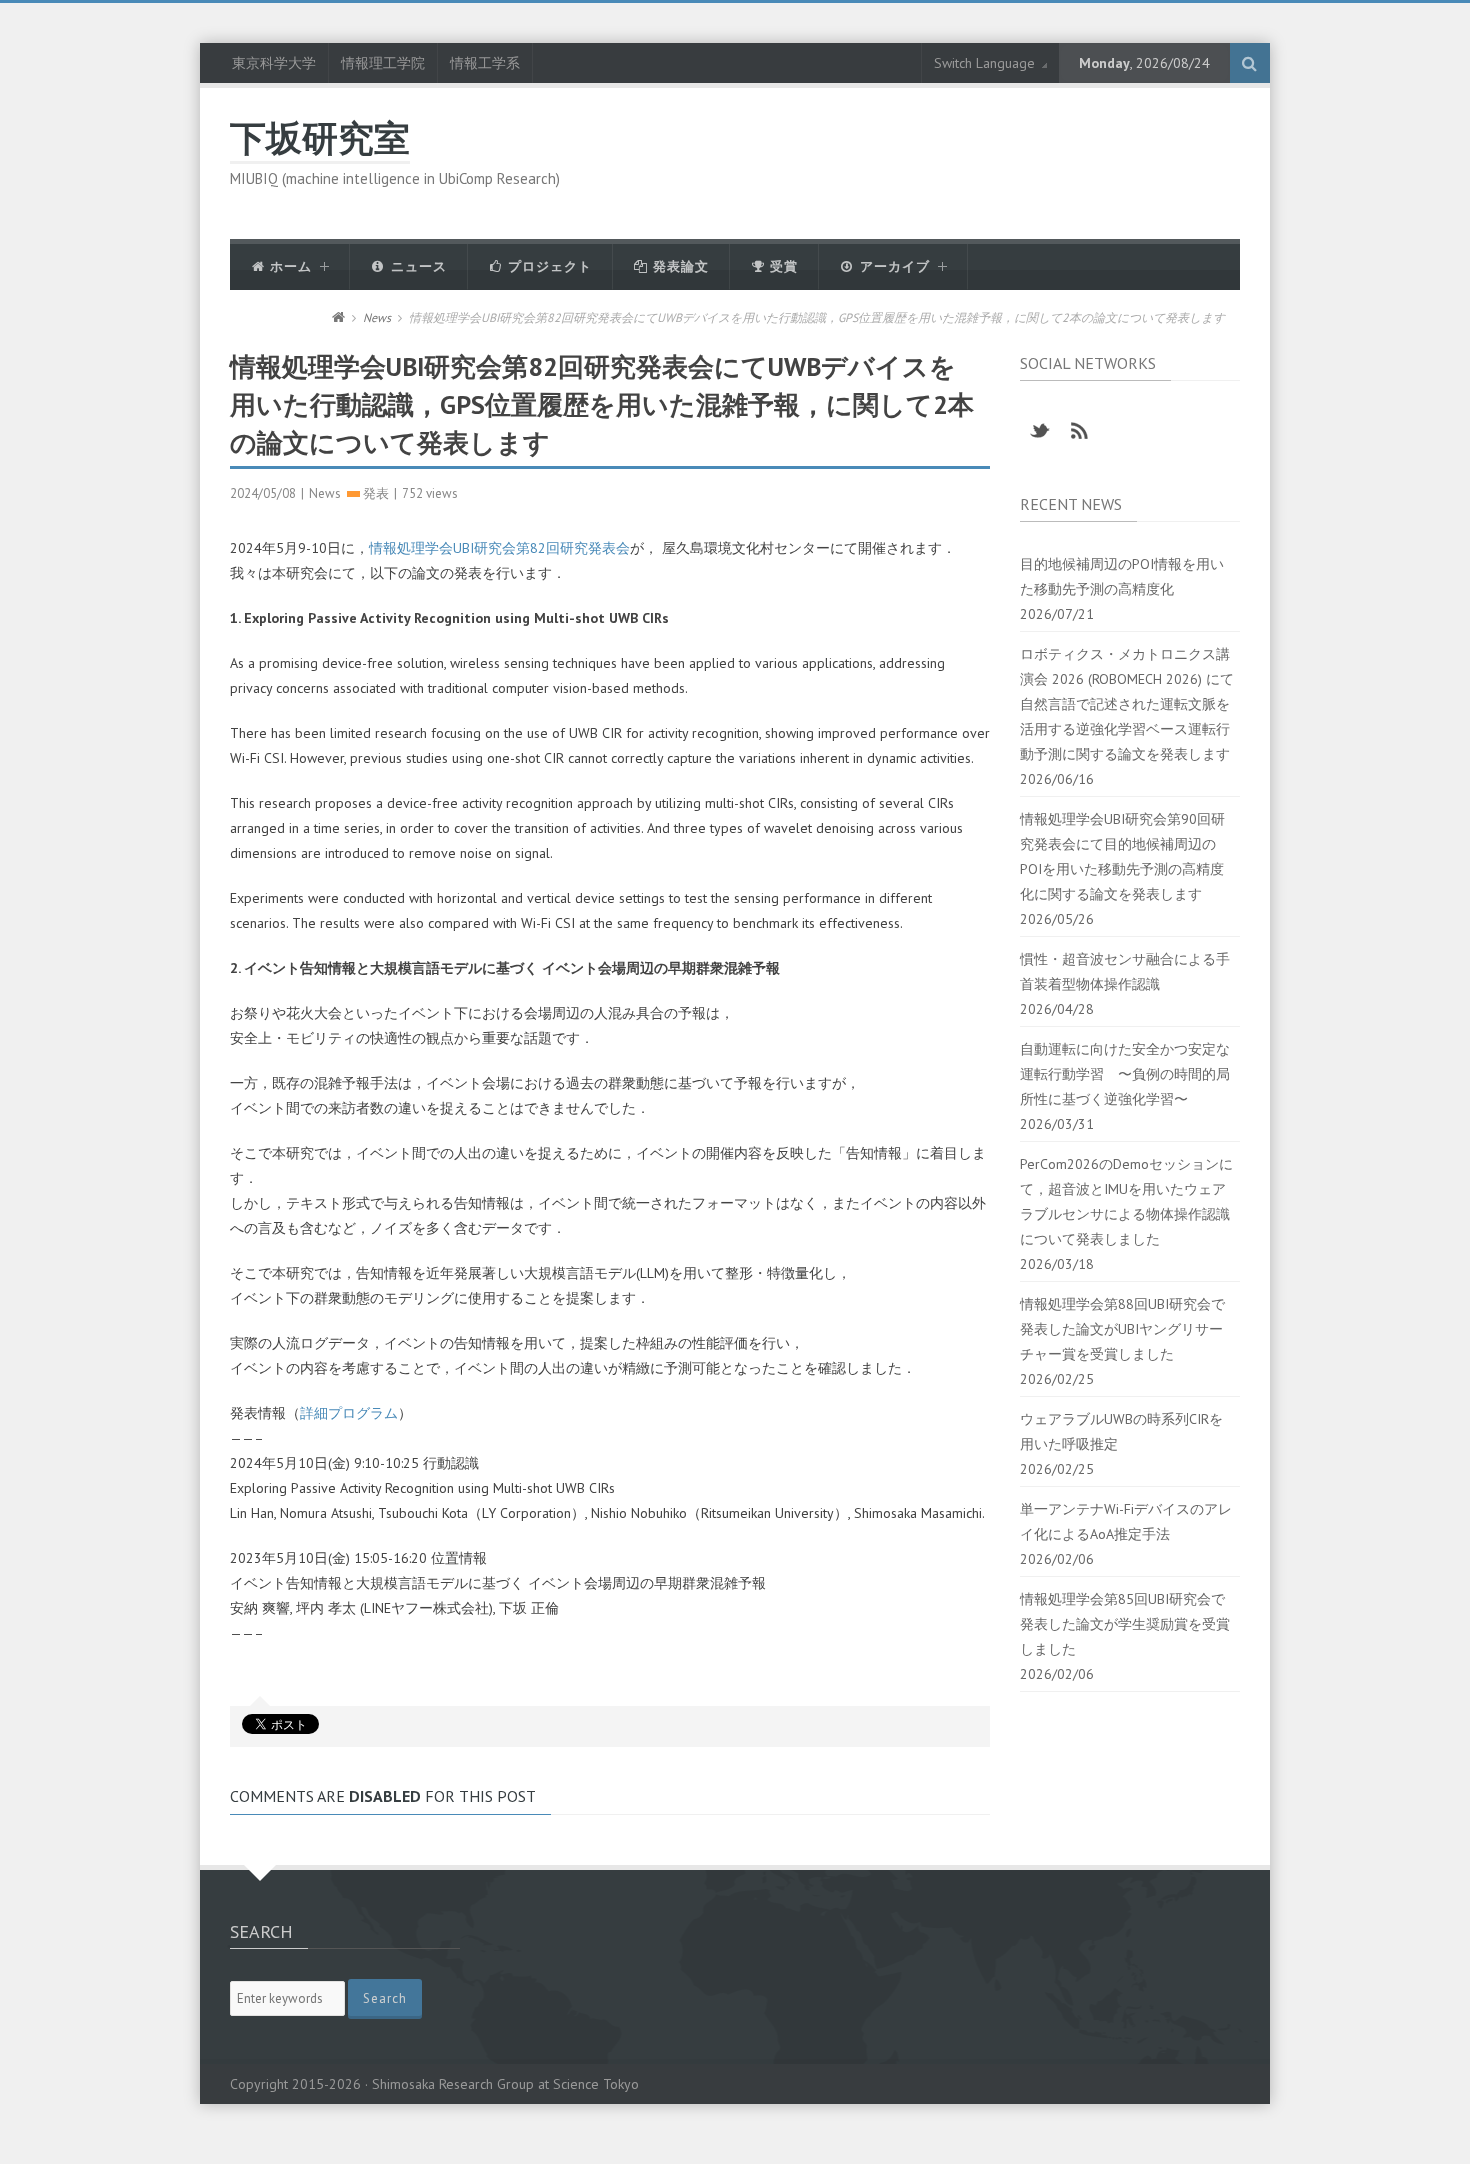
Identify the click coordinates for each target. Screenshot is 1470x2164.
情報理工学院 (383, 63)
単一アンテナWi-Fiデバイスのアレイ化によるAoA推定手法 (1126, 1521)
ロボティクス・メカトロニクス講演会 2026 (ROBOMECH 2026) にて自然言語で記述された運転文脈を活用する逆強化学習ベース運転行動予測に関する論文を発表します (1127, 704)
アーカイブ (893, 266)
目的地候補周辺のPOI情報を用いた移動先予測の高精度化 (1122, 576)
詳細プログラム (349, 1413)
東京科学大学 (274, 63)
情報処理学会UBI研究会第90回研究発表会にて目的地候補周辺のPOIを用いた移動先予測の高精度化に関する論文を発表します (1122, 856)
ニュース (417, 266)
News (377, 317)
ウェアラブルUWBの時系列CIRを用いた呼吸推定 (1121, 1431)
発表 (376, 493)
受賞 (782, 266)
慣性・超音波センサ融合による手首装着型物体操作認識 (1125, 971)
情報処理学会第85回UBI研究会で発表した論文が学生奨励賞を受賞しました (1125, 1624)
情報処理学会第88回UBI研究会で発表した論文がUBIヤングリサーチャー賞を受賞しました (1122, 1329)
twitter (1040, 431)
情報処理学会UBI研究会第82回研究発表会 (499, 548)
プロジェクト (548, 266)
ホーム (289, 266)
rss (1080, 431)
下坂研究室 (320, 137)
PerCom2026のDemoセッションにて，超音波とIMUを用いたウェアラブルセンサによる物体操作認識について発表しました (1126, 1201)
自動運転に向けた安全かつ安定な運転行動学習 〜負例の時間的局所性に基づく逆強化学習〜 (1125, 1074)
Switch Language (984, 63)
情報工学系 (485, 63)
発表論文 (679, 266)
